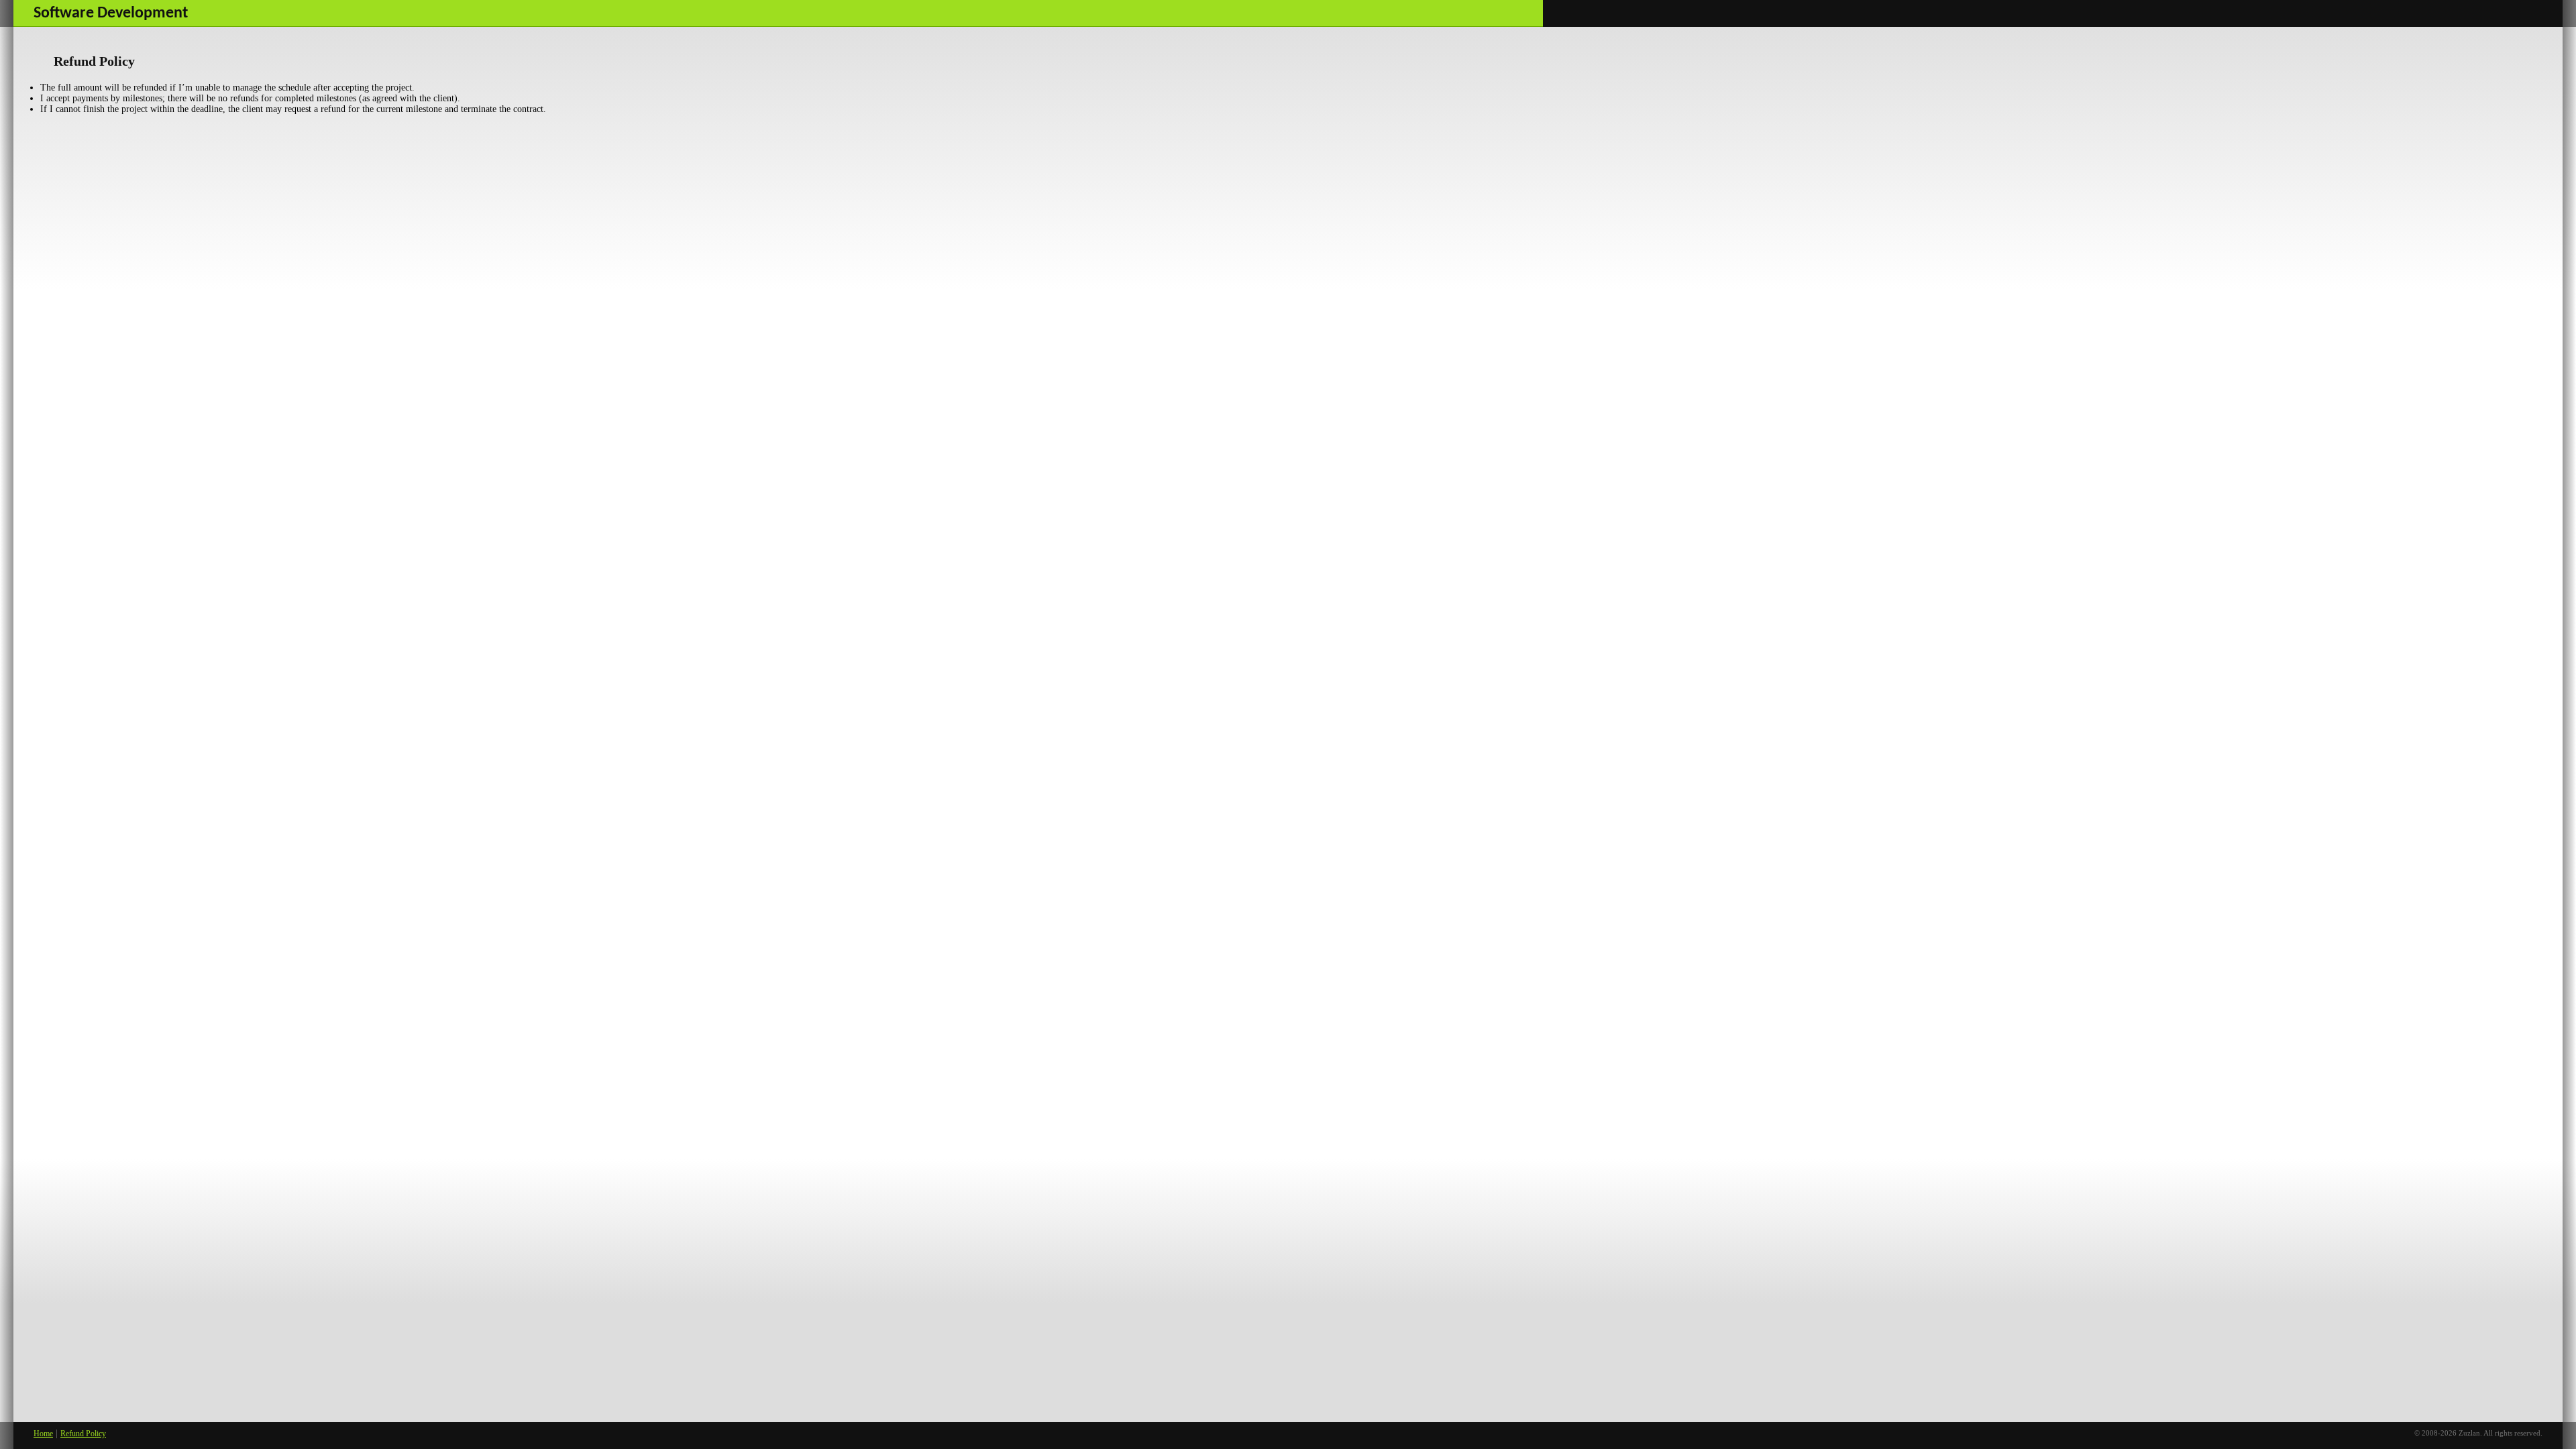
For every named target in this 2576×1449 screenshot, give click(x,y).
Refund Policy (83, 1434)
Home (43, 1434)
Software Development (111, 13)
